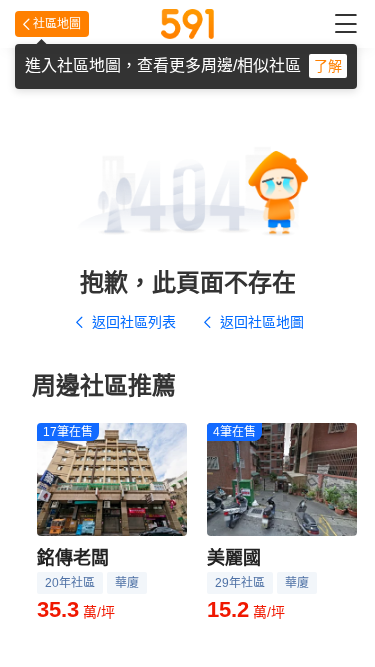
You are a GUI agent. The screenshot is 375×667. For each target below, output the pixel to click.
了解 (328, 66)
